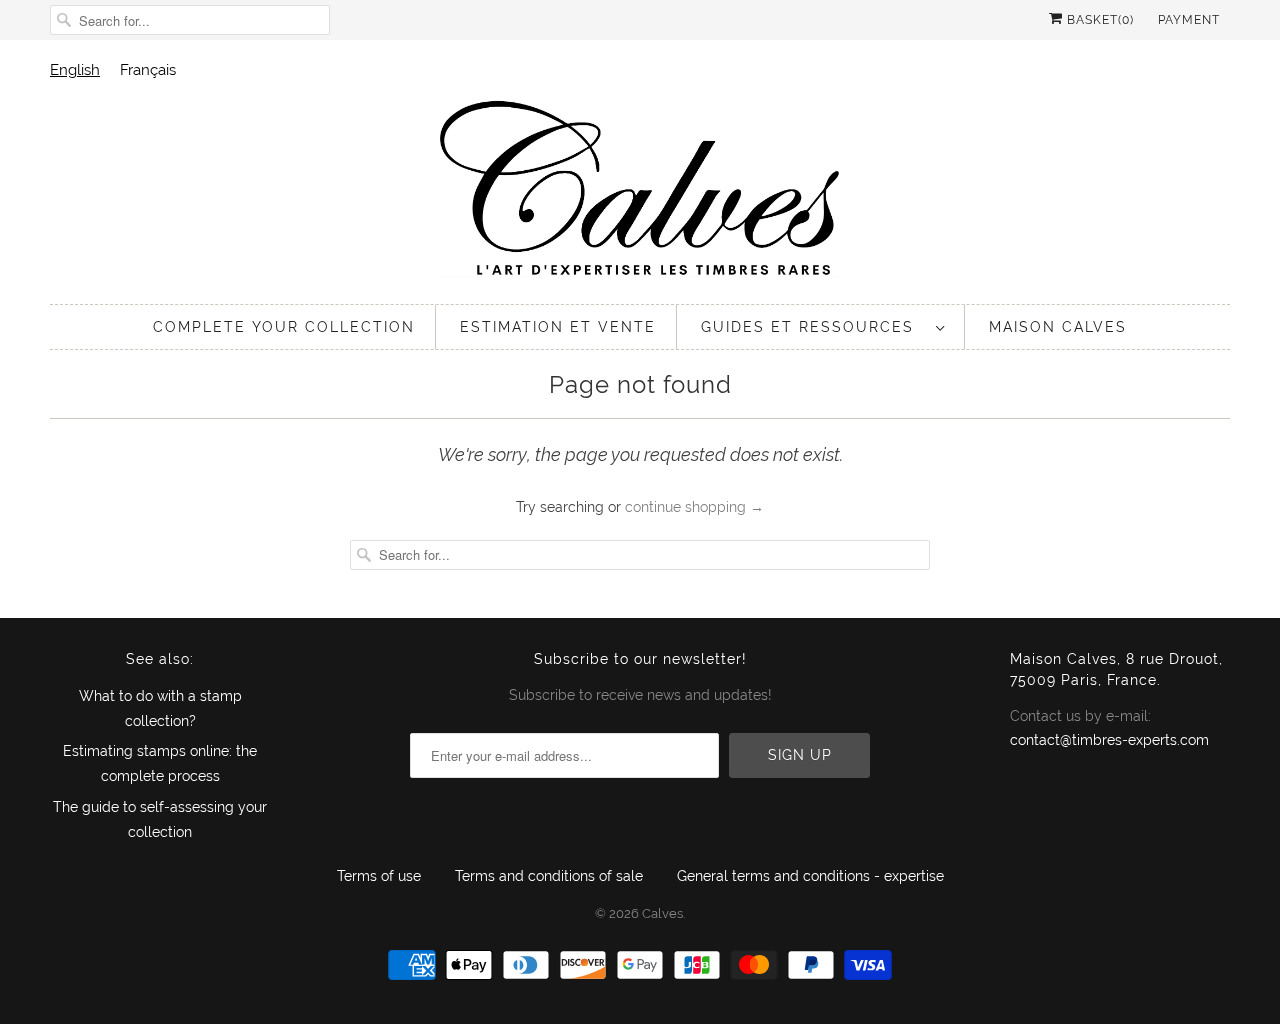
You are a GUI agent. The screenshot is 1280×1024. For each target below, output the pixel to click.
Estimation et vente (558, 327)
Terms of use (379, 876)
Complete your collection (284, 327)
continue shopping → (694, 507)
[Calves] (640, 191)
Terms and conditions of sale (549, 876)
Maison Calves (1058, 327)
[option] (148, 69)
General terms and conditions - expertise (810, 876)
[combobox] (75, 69)
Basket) (1098, 20)
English (75, 69)
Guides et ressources (813, 327)
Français (148, 69)
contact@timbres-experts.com (1109, 740)
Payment (1189, 20)
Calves (662, 913)
